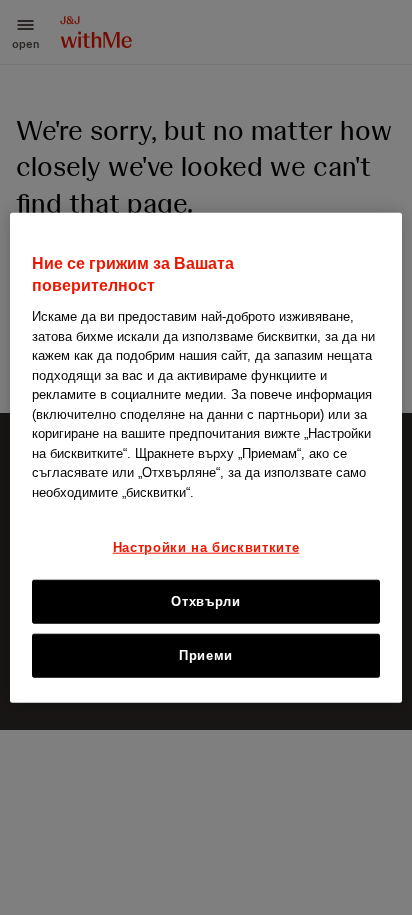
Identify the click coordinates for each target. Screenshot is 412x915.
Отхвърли (205, 600)
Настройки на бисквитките (206, 547)
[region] (205, 457)
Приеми (206, 655)
